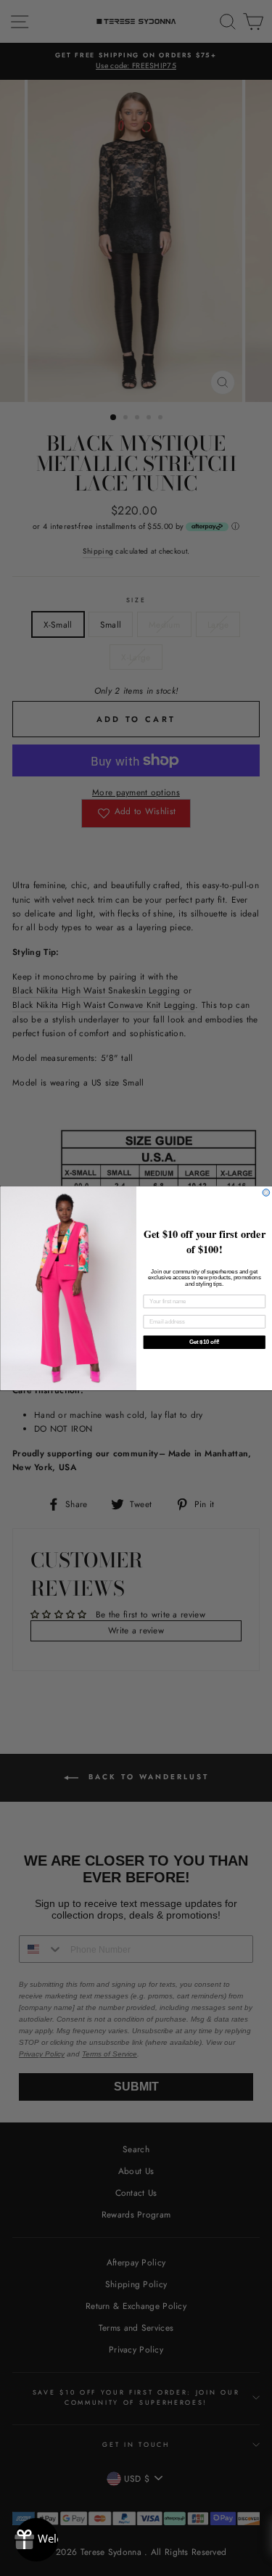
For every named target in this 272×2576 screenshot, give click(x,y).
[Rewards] (36, 2540)
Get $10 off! (204, 1342)
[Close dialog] (266, 1192)
